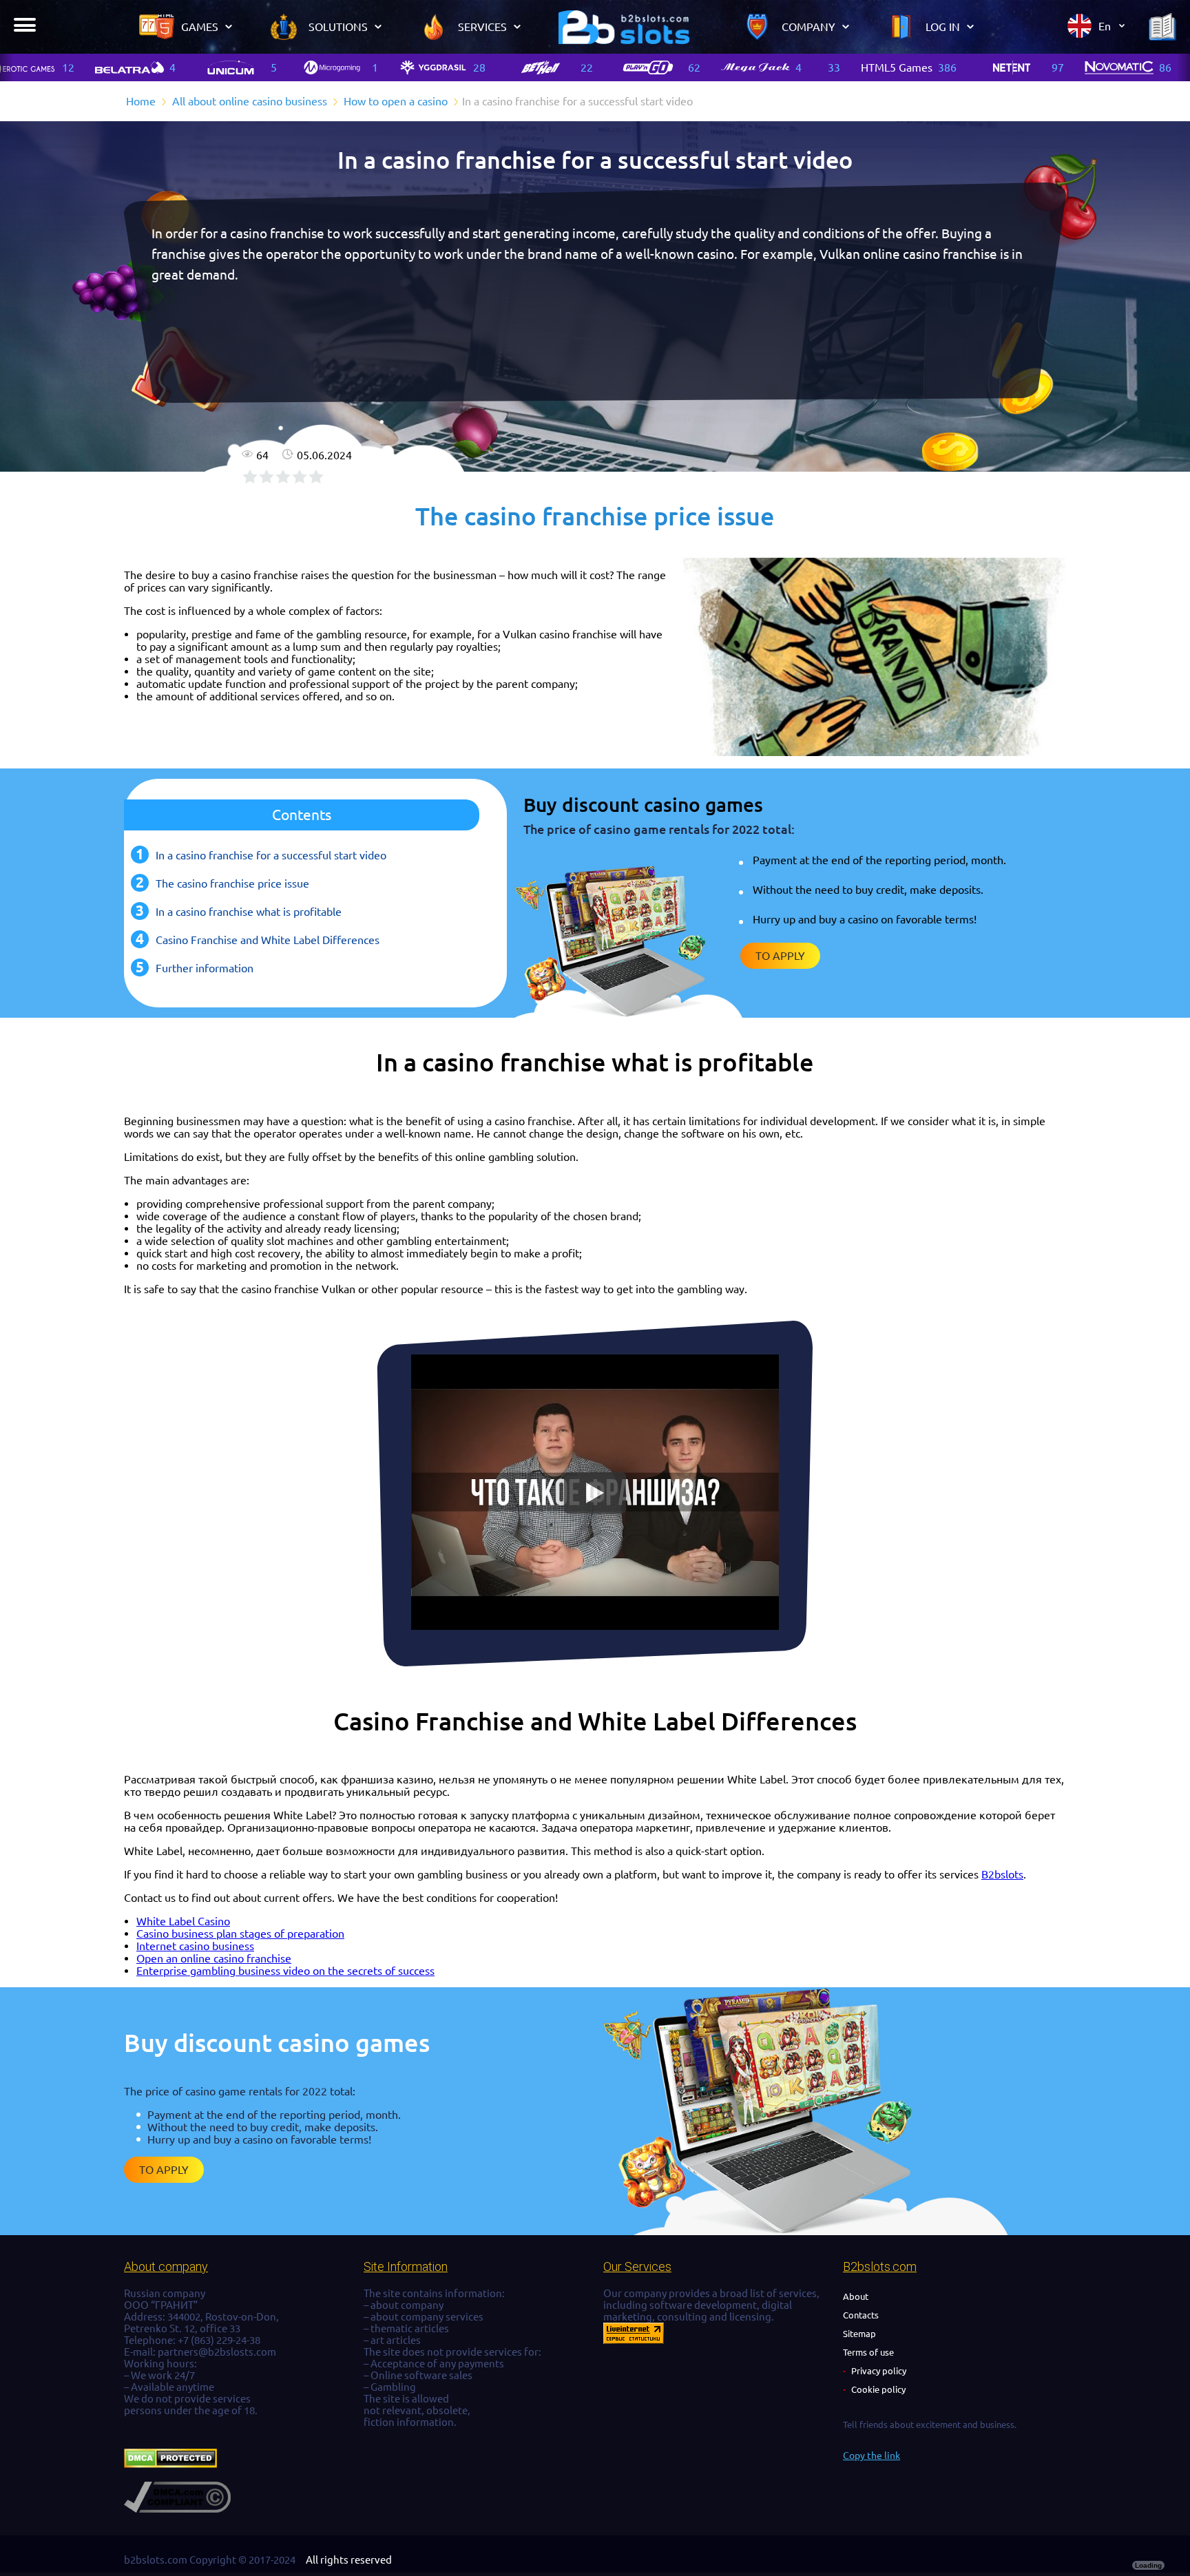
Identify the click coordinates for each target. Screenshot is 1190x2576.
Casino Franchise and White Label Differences (268, 940)
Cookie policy (878, 2389)
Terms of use (868, 2352)
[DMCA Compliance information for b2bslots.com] (177, 2509)
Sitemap (859, 2334)
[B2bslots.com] (624, 27)
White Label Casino (183, 1921)
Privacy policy (879, 2371)
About (856, 2296)
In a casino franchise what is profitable (249, 912)
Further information (205, 968)
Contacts (861, 2315)
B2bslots (1002, 1874)
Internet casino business (195, 1946)
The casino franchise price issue (232, 883)
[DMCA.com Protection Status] (170, 2464)
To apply (780, 956)
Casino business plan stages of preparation (240, 1934)
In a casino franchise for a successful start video (271, 855)
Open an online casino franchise (214, 1958)
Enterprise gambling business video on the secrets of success (285, 1971)
